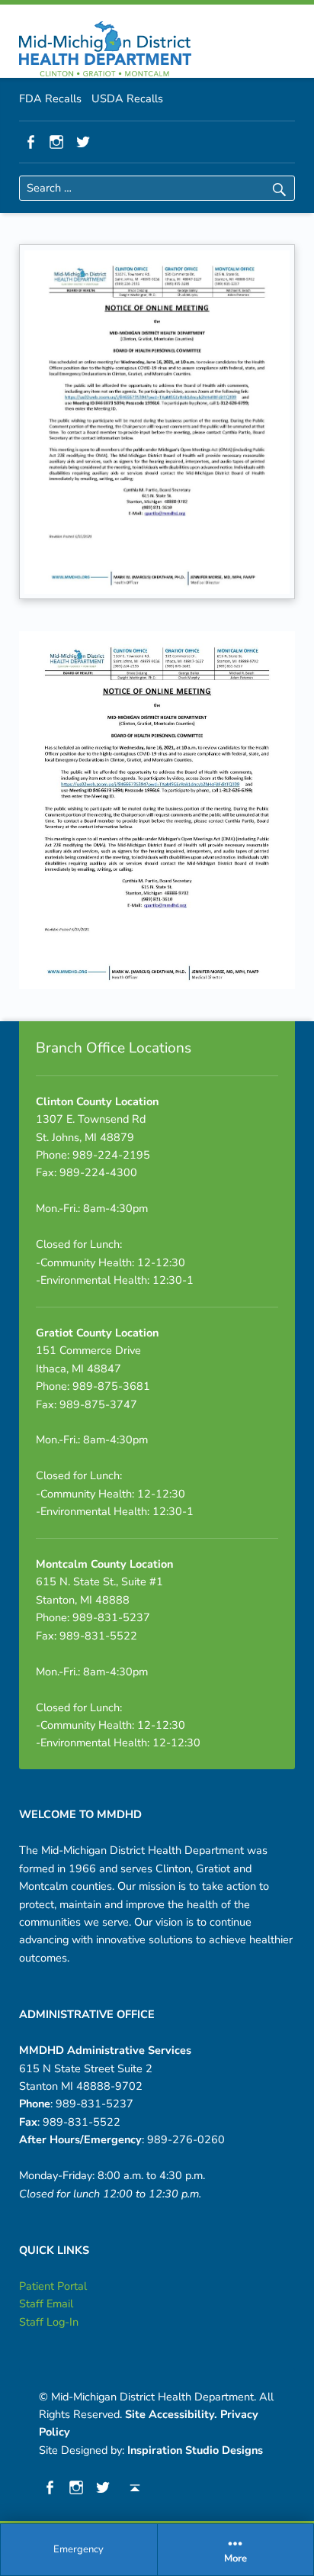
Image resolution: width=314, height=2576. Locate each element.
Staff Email (46, 2304)
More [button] (235, 2559)
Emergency (78, 2549)
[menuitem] (79, 2550)
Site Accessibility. (171, 2414)
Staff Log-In (49, 2322)
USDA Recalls (127, 98)
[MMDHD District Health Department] (105, 49)
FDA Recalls (50, 98)
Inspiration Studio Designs (195, 2450)
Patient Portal (53, 2286)
